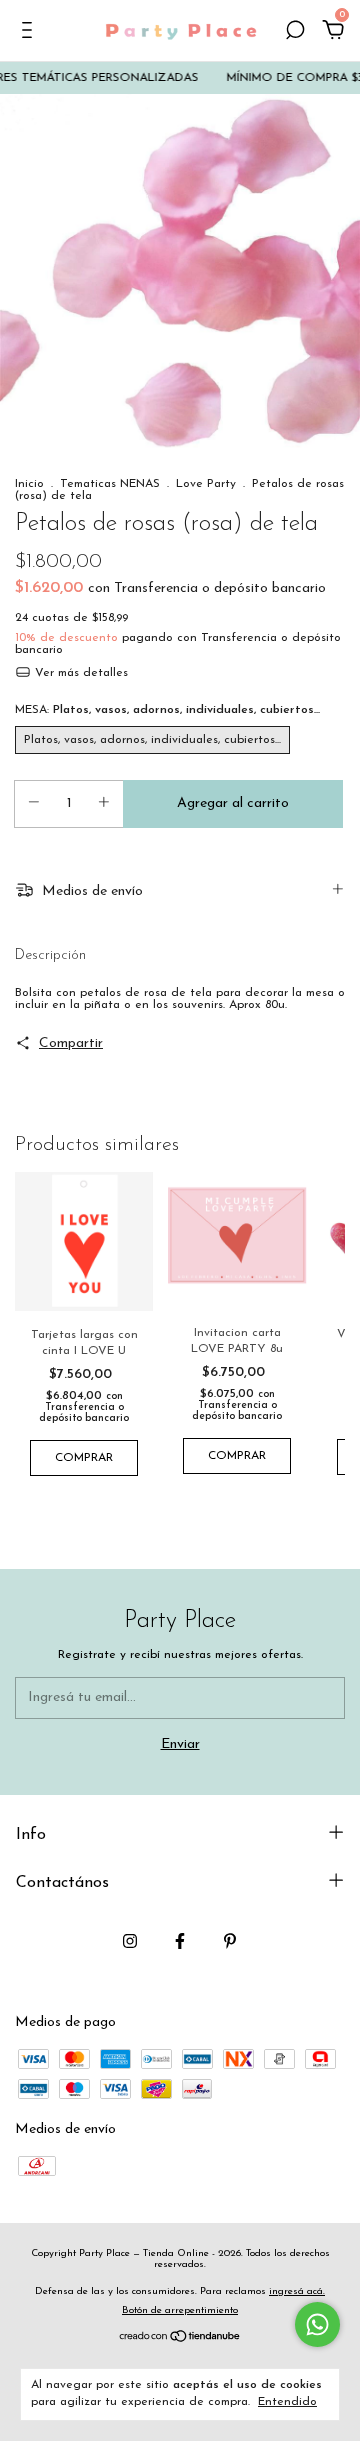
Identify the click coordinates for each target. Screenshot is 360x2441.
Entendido (287, 2402)
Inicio (29, 484)
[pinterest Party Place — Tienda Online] (230, 1941)
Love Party (206, 484)
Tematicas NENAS (110, 484)
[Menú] (30, 32)
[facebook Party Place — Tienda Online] (180, 1941)
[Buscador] (295, 32)
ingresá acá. (297, 2291)
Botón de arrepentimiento (180, 2310)
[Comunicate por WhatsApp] (317, 2324)
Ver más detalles (79, 673)
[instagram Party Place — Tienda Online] (130, 1941)
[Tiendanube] (180, 2339)
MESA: (167, 710)
